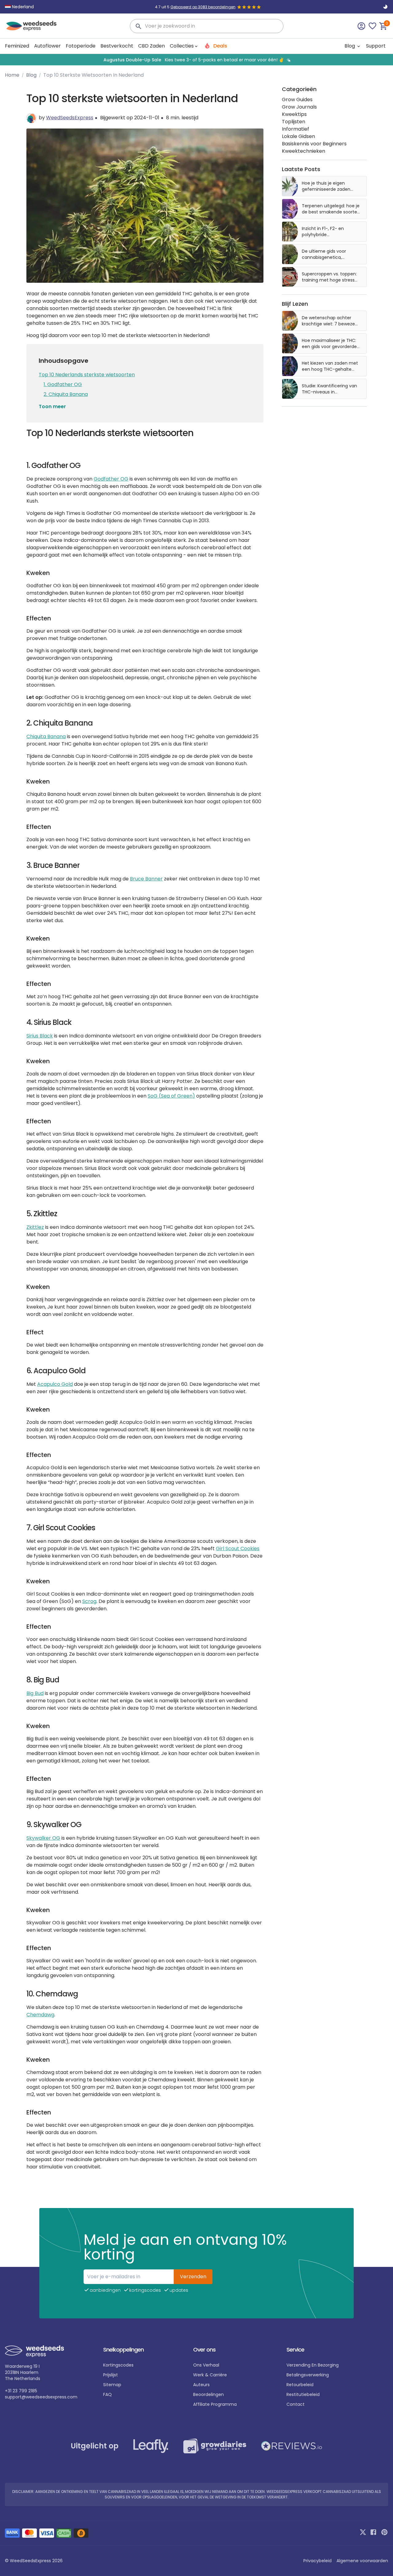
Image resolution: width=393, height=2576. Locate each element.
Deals (220, 46)
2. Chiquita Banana (66, 394)
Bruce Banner (146, 879)
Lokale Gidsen (298, 136)
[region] (196, 60)
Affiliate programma (215, 2404)
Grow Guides (297, 100)
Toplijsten (294, 122)
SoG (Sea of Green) (171, 1096)
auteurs (201, 2385)
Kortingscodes (118, 2365)
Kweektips (294, 114)
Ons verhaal (206, 2365)
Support (376, 46)
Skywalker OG (43, 1838)
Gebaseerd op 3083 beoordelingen (203, 7)
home (12, 75)
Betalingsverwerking (308, 2375)
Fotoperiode (81, 46)
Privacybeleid (317, 2561)
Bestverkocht (117, 46)
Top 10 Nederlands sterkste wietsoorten (87, 375)
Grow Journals (299, 107)
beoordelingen (208, 2394)
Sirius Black (40, 1036)
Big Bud (35, 1693)
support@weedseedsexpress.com (41, 2397)
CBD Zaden (152, 46)
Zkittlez (35, 1227)
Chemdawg (40, 2015)
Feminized (17, 46)
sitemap (112, 2385)
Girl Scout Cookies (238, 1549)
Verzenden (193, 2277)
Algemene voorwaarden (362, 2561)
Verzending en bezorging (313, 2365)
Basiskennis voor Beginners (314, 144)
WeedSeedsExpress (70, 118)
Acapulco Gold (55, 1384)
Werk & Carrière (210, 2375)
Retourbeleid (300, 2385)
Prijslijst (111, 2375)
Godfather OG (111, 479)
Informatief (296, 129)
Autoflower (47, 46)
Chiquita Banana (46, 736)
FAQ (107, 2394)
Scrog (89, 1601)
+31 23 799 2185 (21, 2391)
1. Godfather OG (63, 384)
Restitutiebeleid (303, 2394)
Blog (350, 46)
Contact (296, 2404)
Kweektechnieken (304, 151)
